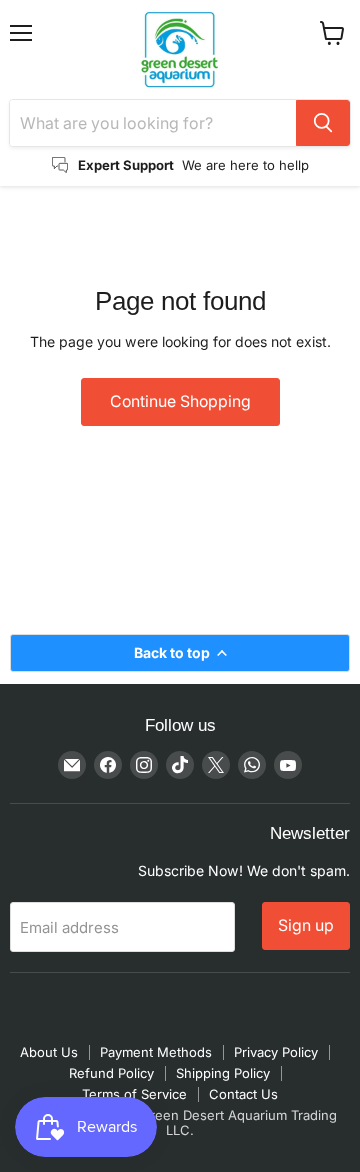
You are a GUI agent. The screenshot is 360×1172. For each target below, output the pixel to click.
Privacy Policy (276, 1052)
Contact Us (243, 1094)
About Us (49, 1052)
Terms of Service (134, 1094)
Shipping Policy (223, 1073)
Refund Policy (111, 1073)
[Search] (323, 123)
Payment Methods (156, 1052)
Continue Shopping (180, 401)
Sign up (306, 925)
